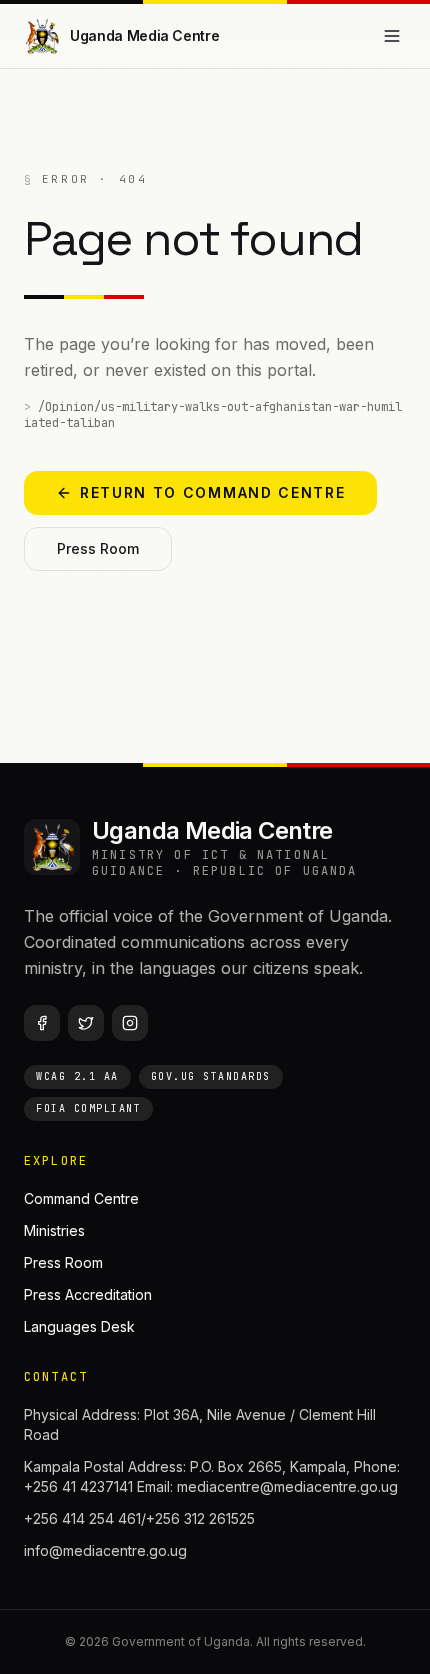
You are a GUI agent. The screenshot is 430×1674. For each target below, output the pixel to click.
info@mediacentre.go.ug (105, 1550)
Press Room (98, 548)
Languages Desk (79, 1326)
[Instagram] (130, 1023)
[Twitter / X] (86, 1023)
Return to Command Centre (212, 492)
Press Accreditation (88, 1294)
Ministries (54, 1230)
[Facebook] (42, 1023)
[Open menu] (392, 36)
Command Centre (81, 1198)
